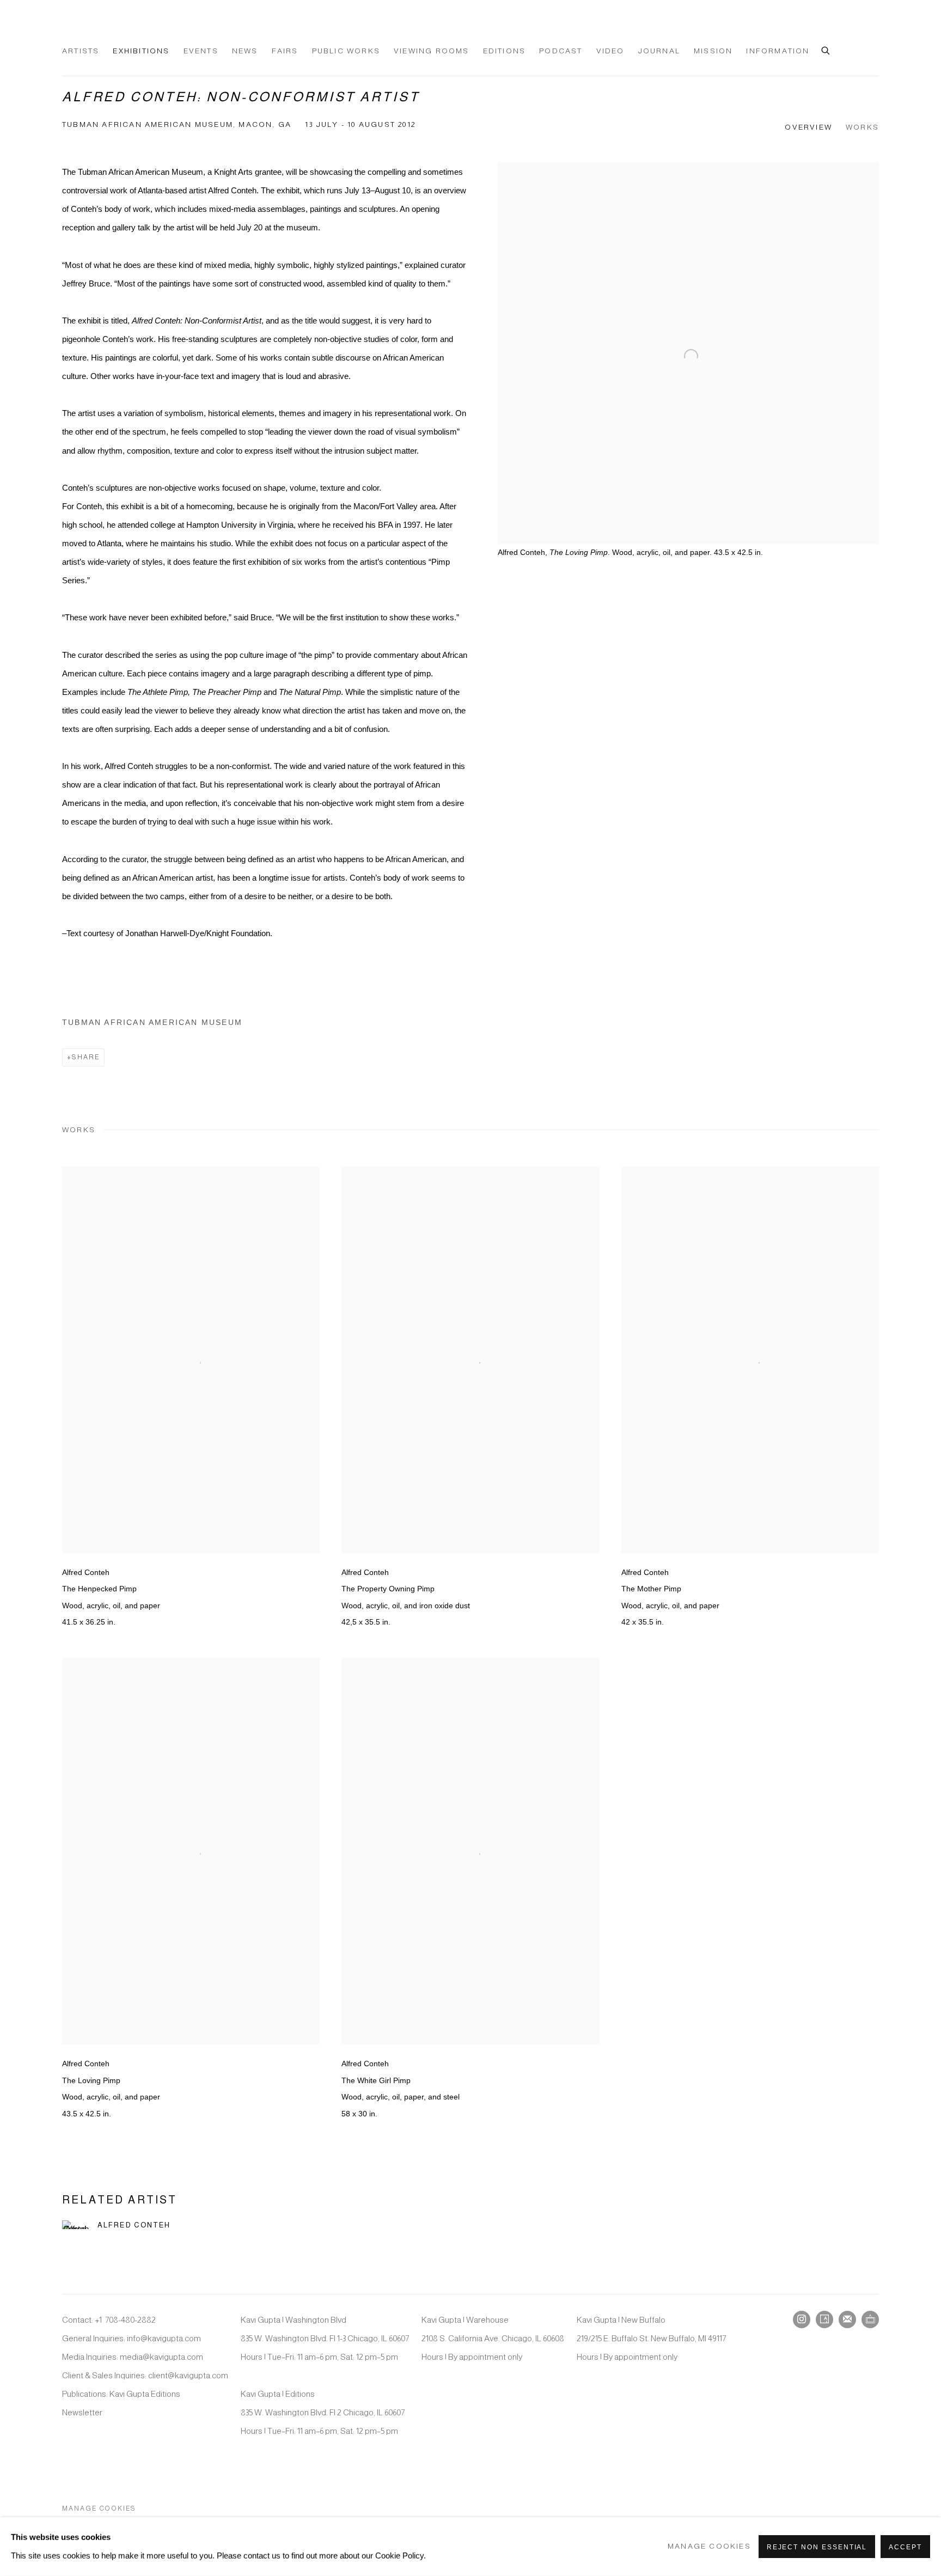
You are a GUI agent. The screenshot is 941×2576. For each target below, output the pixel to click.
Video (610, 51)
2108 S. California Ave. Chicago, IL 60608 (493, 2338)
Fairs (285, 51)
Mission (713, 51)
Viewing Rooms (432, 51)
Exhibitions (141, 51)
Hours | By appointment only (472, 2357)
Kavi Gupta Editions (145, 2394)
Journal (659, 51)
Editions (505, 51)
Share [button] (86, 1057)
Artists (81, 51)
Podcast (561, 51)
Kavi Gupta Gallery (117, 28)
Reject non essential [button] (817, 2547)
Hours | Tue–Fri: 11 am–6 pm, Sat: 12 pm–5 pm (319, 2357)
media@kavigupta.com (161, 2357)
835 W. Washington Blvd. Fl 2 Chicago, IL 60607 (323, 2412)
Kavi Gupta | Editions (278, 2394)
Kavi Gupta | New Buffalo (621, 2320)
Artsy (824, 2319)
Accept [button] (905, 2547)
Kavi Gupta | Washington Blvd (294, 2320)
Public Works (346, 51)
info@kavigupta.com (164, 2338)
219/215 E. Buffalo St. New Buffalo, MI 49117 (651, 2338)
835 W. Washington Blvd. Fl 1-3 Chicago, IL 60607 (325, 2338)
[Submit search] (826, 49)
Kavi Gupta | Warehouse (465, 2320)
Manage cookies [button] (99, 2508)
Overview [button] (808, 127)
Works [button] (862, 127)
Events (201, 51)
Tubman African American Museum (152, 1023)
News (245, 51)
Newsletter (82, 2412)
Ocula (870, 2319)
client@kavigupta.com (188, 2375)
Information (778, 51)
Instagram (802, 2319)
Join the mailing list (847, 2319)
